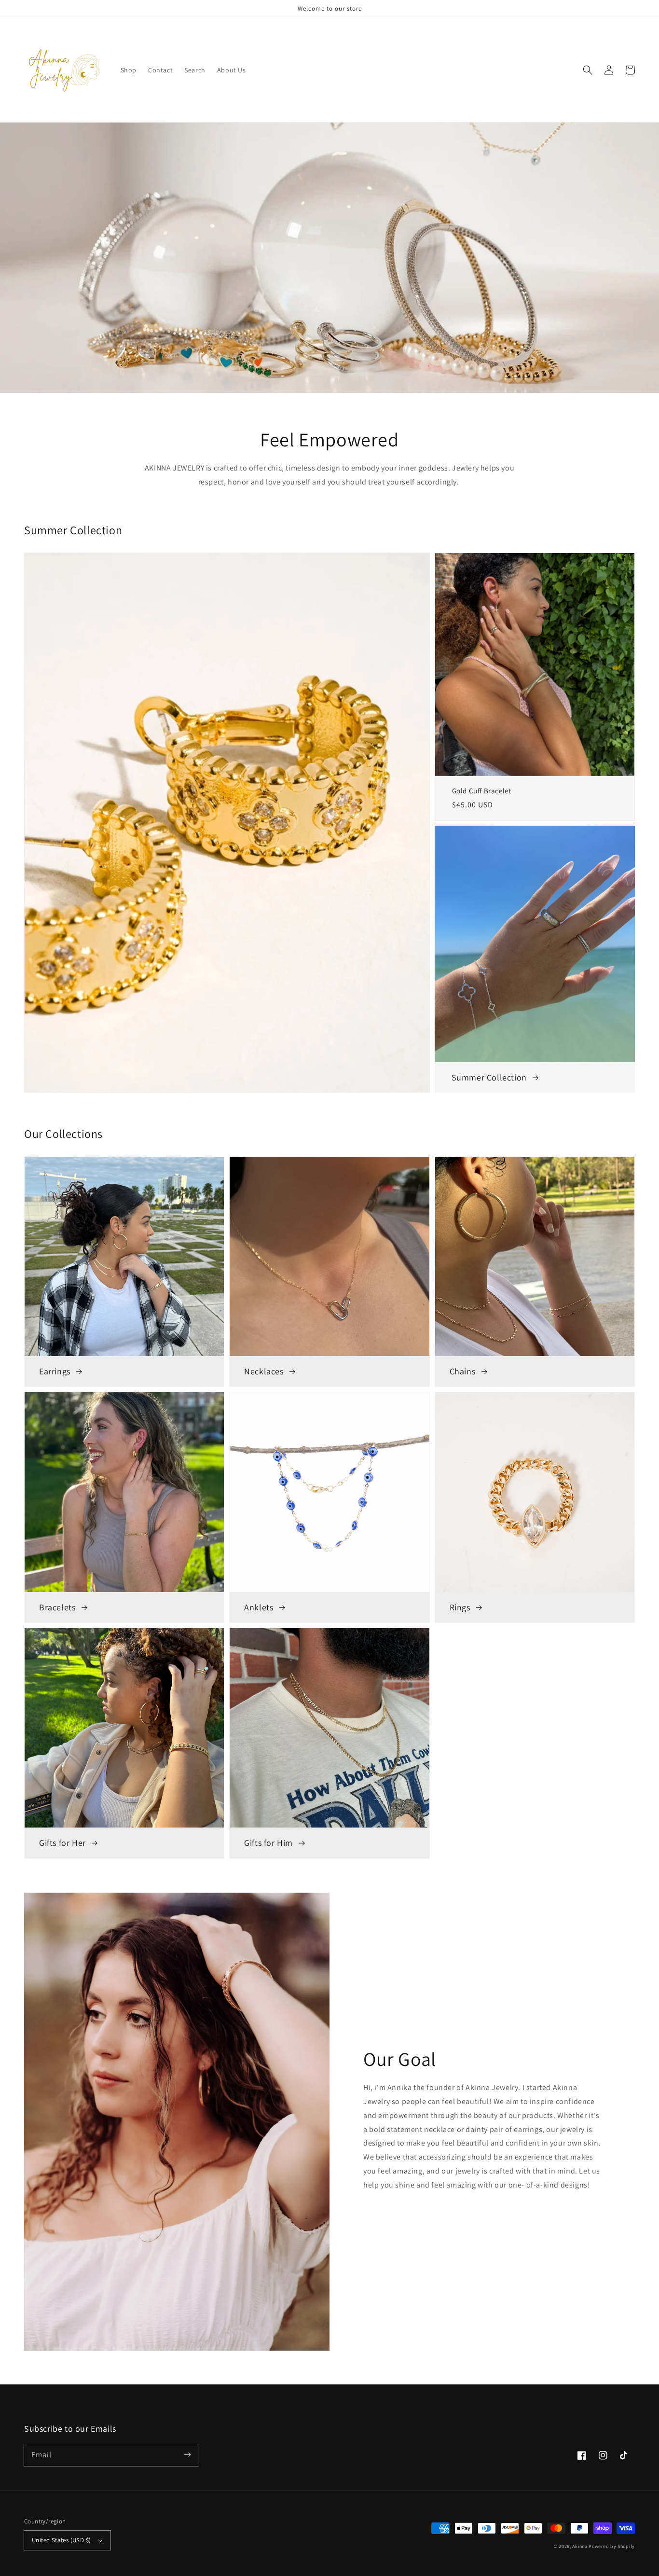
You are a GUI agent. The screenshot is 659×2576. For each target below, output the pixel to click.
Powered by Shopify (612, 2546)
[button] (588, 70)
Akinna (580, 2546)
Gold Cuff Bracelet (482, 791)
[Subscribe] (187, 2455)
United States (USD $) (61, 2540)
